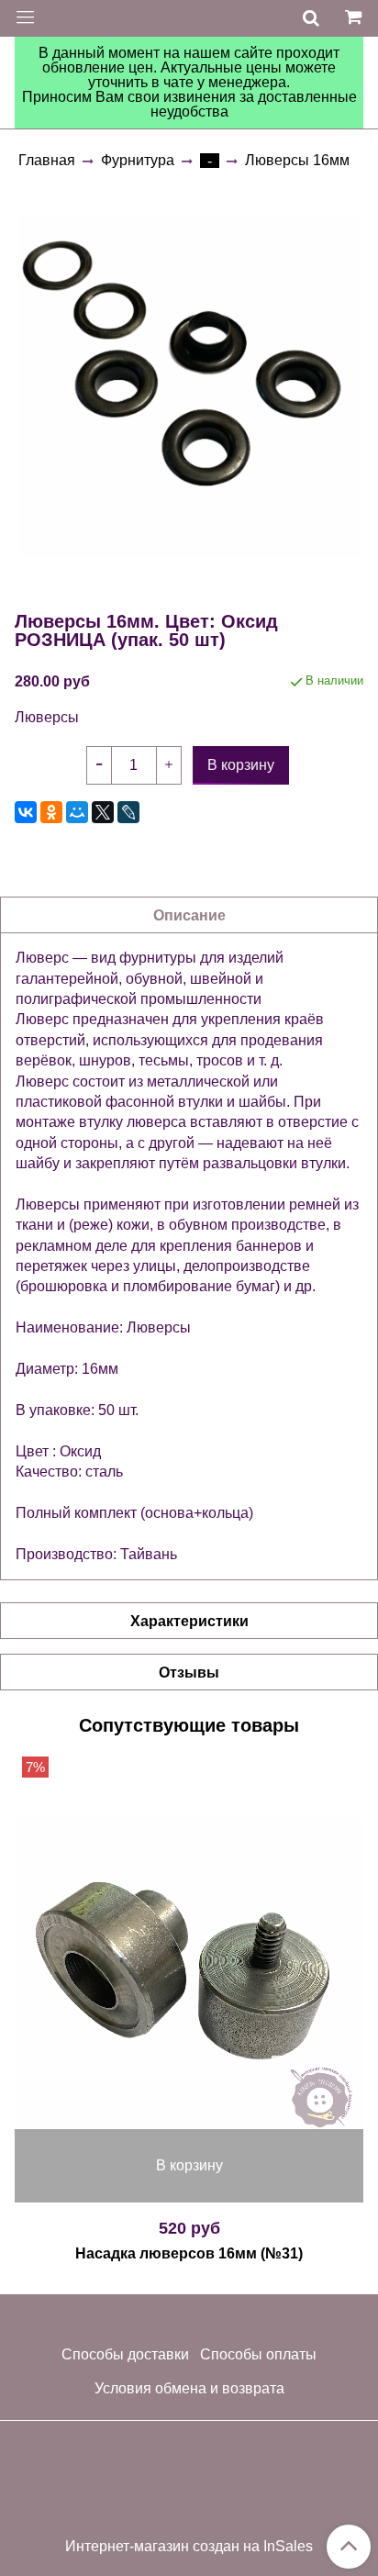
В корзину (189, 2165)
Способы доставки (125, 2354)
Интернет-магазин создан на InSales (189, 2547)
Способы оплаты (258, 2354)
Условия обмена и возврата (189, 2388)
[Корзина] (356, 18)
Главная (47, 160)
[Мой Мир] (77, 812)
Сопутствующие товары (189, 1725)
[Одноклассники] (51, 812)
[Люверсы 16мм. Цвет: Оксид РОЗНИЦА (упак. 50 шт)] (189, 386)
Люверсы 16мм (297, 160)
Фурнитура (138, 160)
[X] (103, 812)
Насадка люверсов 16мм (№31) (189, 2253)
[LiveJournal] (128, 812)
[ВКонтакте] (26, 812)
